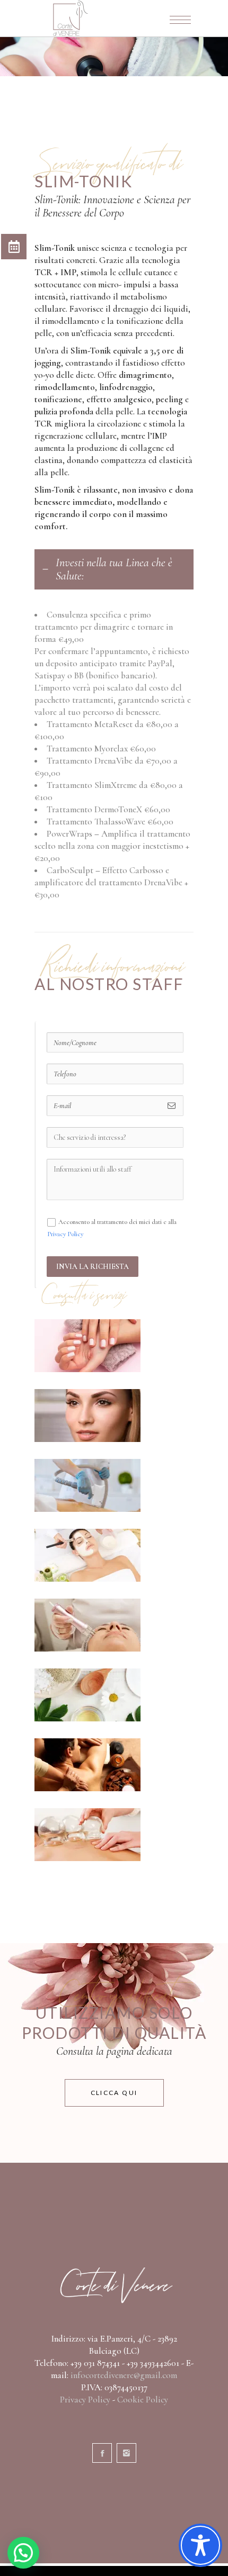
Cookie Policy (143, 2400)
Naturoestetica (88, 1695)
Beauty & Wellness (87, 1555)
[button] (23, 2553)
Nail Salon (88, 1345)
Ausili (87, 1834)
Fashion (88, 1415)
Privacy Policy (65, 1234)
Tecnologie (88, 1625)
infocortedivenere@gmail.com (124, 2375)
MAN (87, 1765)
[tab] (114, 569)
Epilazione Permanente (71, 1485)
